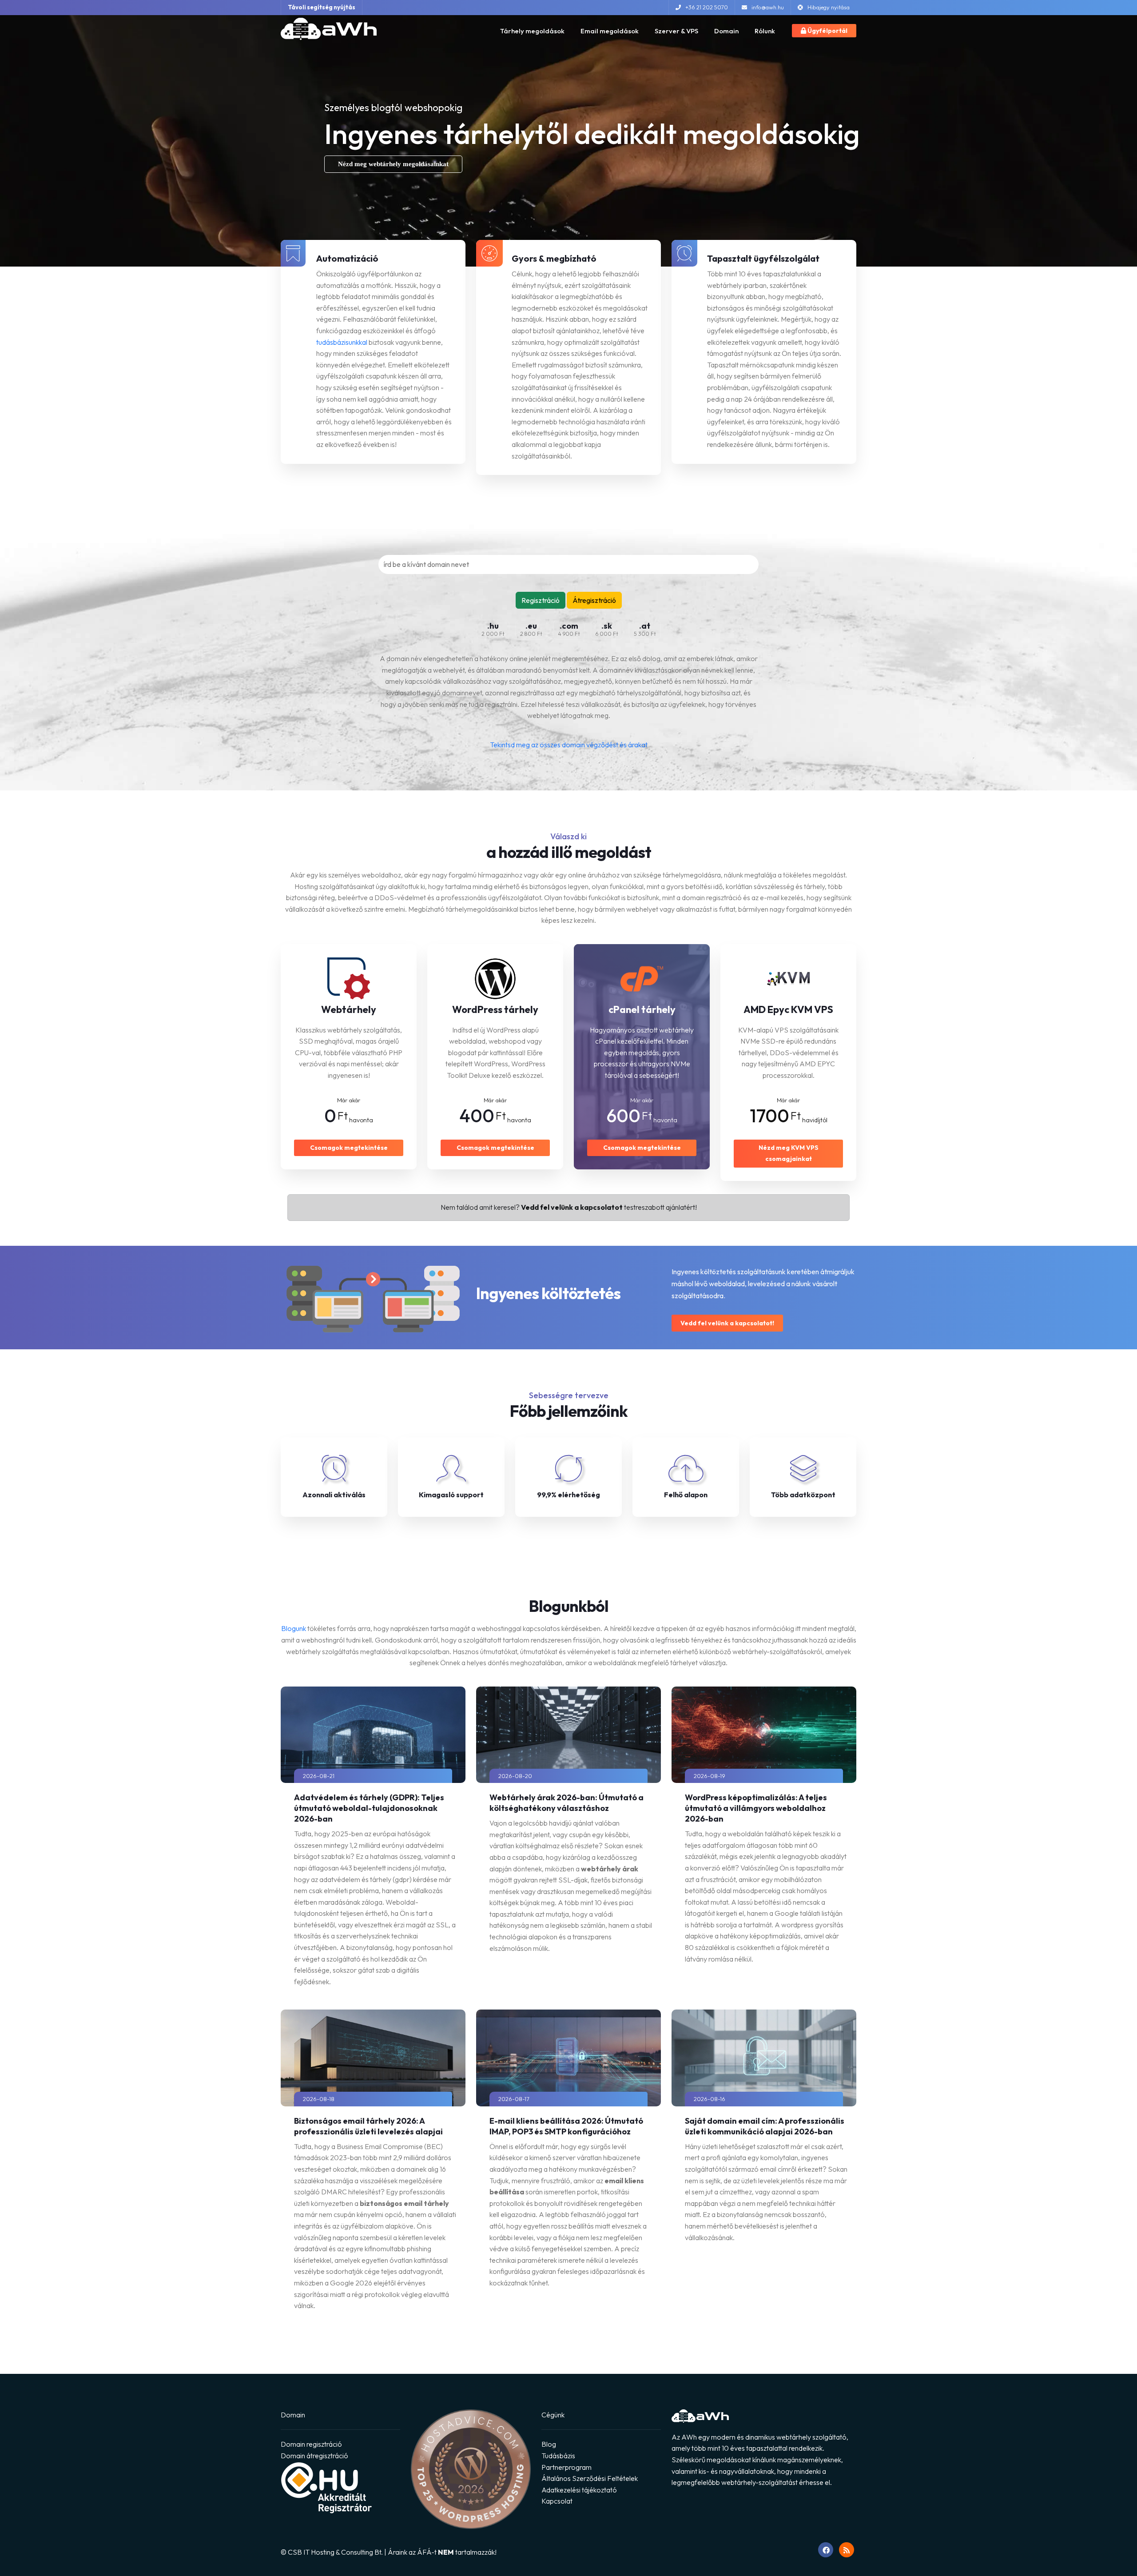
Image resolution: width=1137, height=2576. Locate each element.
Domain (726, 31)
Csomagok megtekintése (349, 1148)
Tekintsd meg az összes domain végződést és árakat (569, 745)
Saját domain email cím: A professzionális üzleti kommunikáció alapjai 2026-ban (765, 2126)
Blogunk (294, 1628)
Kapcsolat (557, 2501)
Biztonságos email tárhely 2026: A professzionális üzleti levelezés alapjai (368, 2126)
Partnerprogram (567, 2467)
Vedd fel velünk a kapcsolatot (572, 1207)
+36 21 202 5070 (707, 7)
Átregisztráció (594, 600)
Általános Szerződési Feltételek (590, 2478)
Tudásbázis (558, 2456)
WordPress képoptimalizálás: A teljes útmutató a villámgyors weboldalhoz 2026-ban (756, 1808)
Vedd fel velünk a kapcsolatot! (727, 1323)
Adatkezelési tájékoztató (579, 2490)
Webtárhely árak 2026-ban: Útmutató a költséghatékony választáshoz (567, 1803)
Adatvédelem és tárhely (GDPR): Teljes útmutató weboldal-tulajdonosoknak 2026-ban (369, 1808)
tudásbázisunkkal (342, 342)
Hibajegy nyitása (829, 7)
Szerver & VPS (676, 31)
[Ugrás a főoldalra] (329, 29)
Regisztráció (541, 600)
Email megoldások (610, 31)
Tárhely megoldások (532, 31)
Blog (549, 2444)
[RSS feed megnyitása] (847, 2550)
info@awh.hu (768, 7)
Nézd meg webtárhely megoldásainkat (393, 164)
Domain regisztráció (311, 2444)
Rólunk (765, 31)
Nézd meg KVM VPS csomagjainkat (789, 1153)
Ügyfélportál (827, 31)
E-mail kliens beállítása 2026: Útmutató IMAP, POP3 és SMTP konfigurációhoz (566, 2126)
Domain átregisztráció (314, 2456)
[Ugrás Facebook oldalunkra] (826, 2550)
